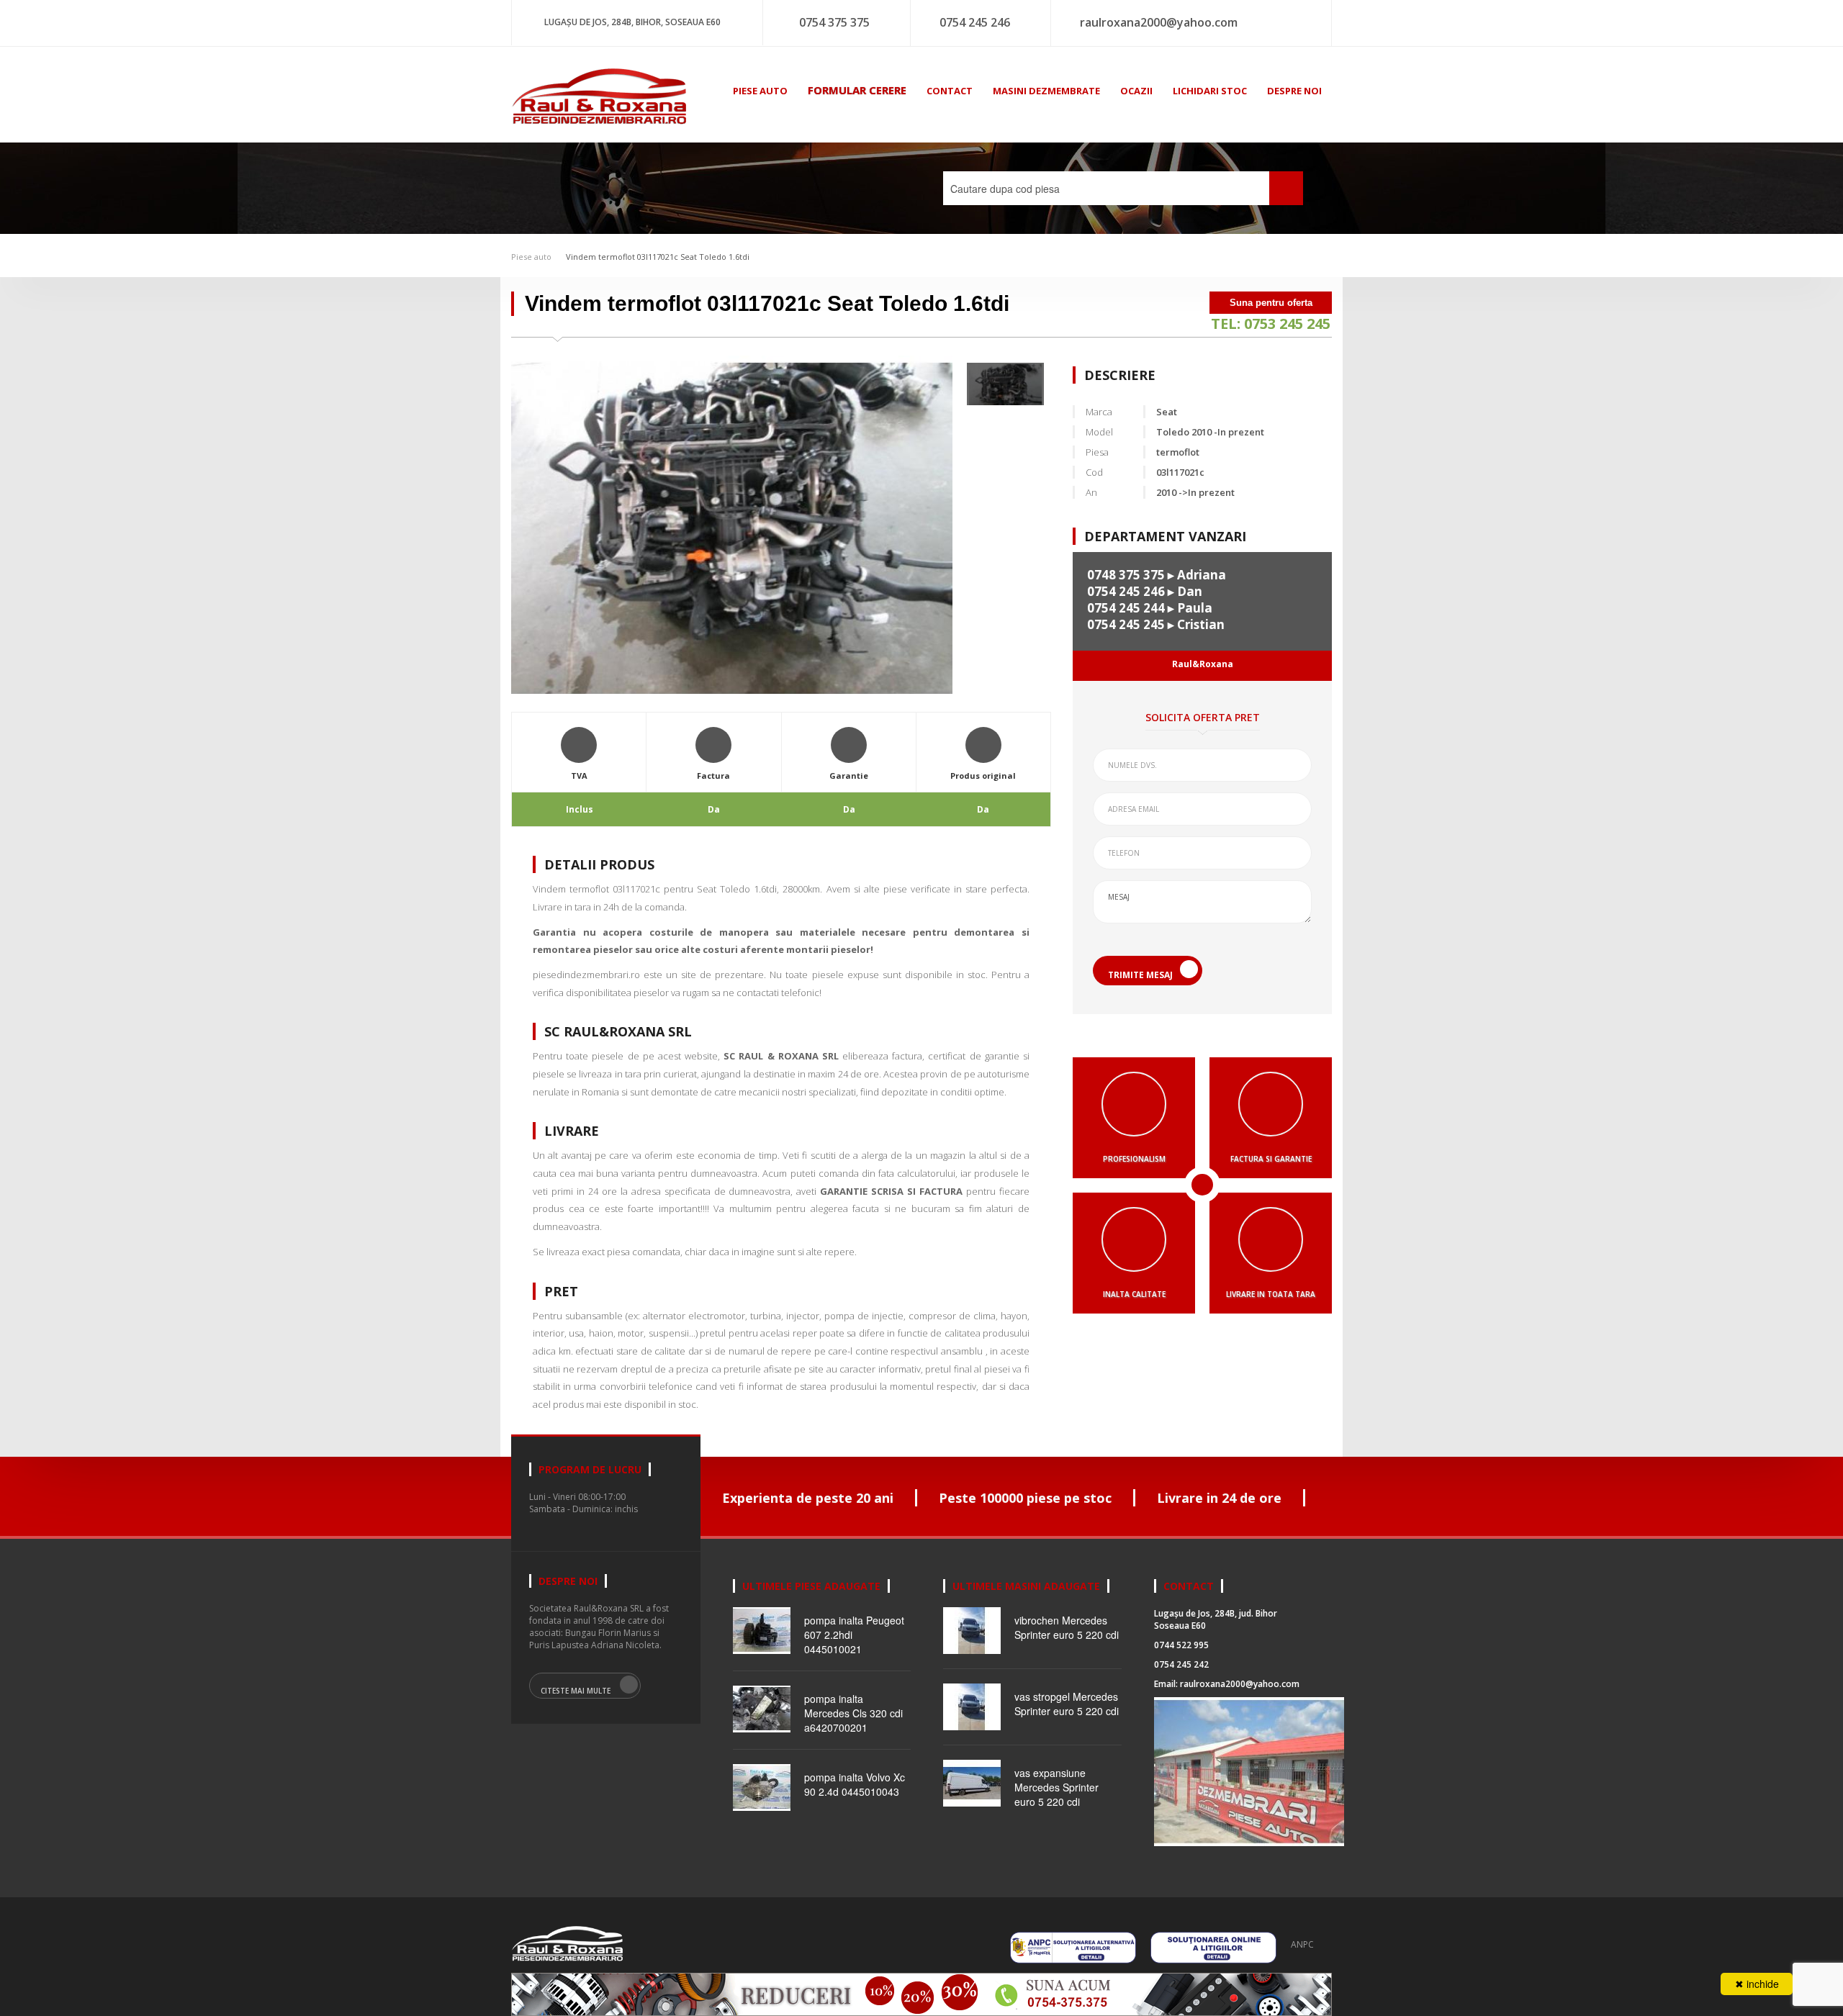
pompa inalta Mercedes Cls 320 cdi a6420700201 (853, 1713)
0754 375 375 (834, 22)
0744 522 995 (1181, 1645)
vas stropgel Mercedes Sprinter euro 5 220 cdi (1067, 1704)
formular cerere (857, 90)
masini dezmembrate (1046, 91)
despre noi (1294, 91)
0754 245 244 (1126, 608)
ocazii (1136, 91)
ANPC (1302, 1944)
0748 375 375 (1126, 575)
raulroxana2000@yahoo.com (1159, 22)
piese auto (760, 91)
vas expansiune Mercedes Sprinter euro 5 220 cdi (1056, 1787)
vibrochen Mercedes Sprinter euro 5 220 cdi (1067, 1627)
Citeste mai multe (576, 1691)
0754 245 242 (1181, 1664)
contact (950, 91)
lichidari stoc (1210, 91)
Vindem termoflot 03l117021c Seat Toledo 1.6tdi (658, 257)
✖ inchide (1757, 1984)
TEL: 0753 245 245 (1271, 324)
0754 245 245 (1126, 624)
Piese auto (531, 257)
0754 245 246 (975, 22)
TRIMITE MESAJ (1140, 975)
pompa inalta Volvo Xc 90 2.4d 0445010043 (855, 1784)
